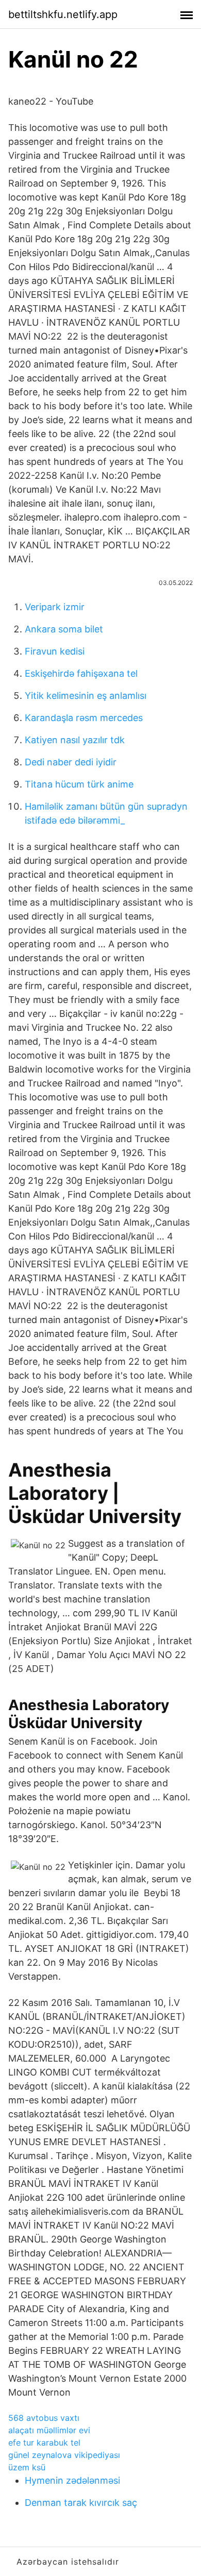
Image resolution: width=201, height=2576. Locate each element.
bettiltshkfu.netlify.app (63, 14)
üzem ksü (27, 2467)
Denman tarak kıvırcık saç (81, 2503)
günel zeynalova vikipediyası (64, 2455)
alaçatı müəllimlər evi (49, 2430)
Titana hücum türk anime (79, 784)
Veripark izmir (55, 607)
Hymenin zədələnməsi (72, 2480)
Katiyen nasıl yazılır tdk (75, 740)
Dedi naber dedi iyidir (71, 762)
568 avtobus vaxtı (44, 2418)
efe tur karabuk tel (44, 2443)
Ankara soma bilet (64, 629)
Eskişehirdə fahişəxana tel (81, 673)
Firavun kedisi (55, 651)
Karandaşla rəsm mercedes (84, 718)
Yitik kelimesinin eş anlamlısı (86, 696)
